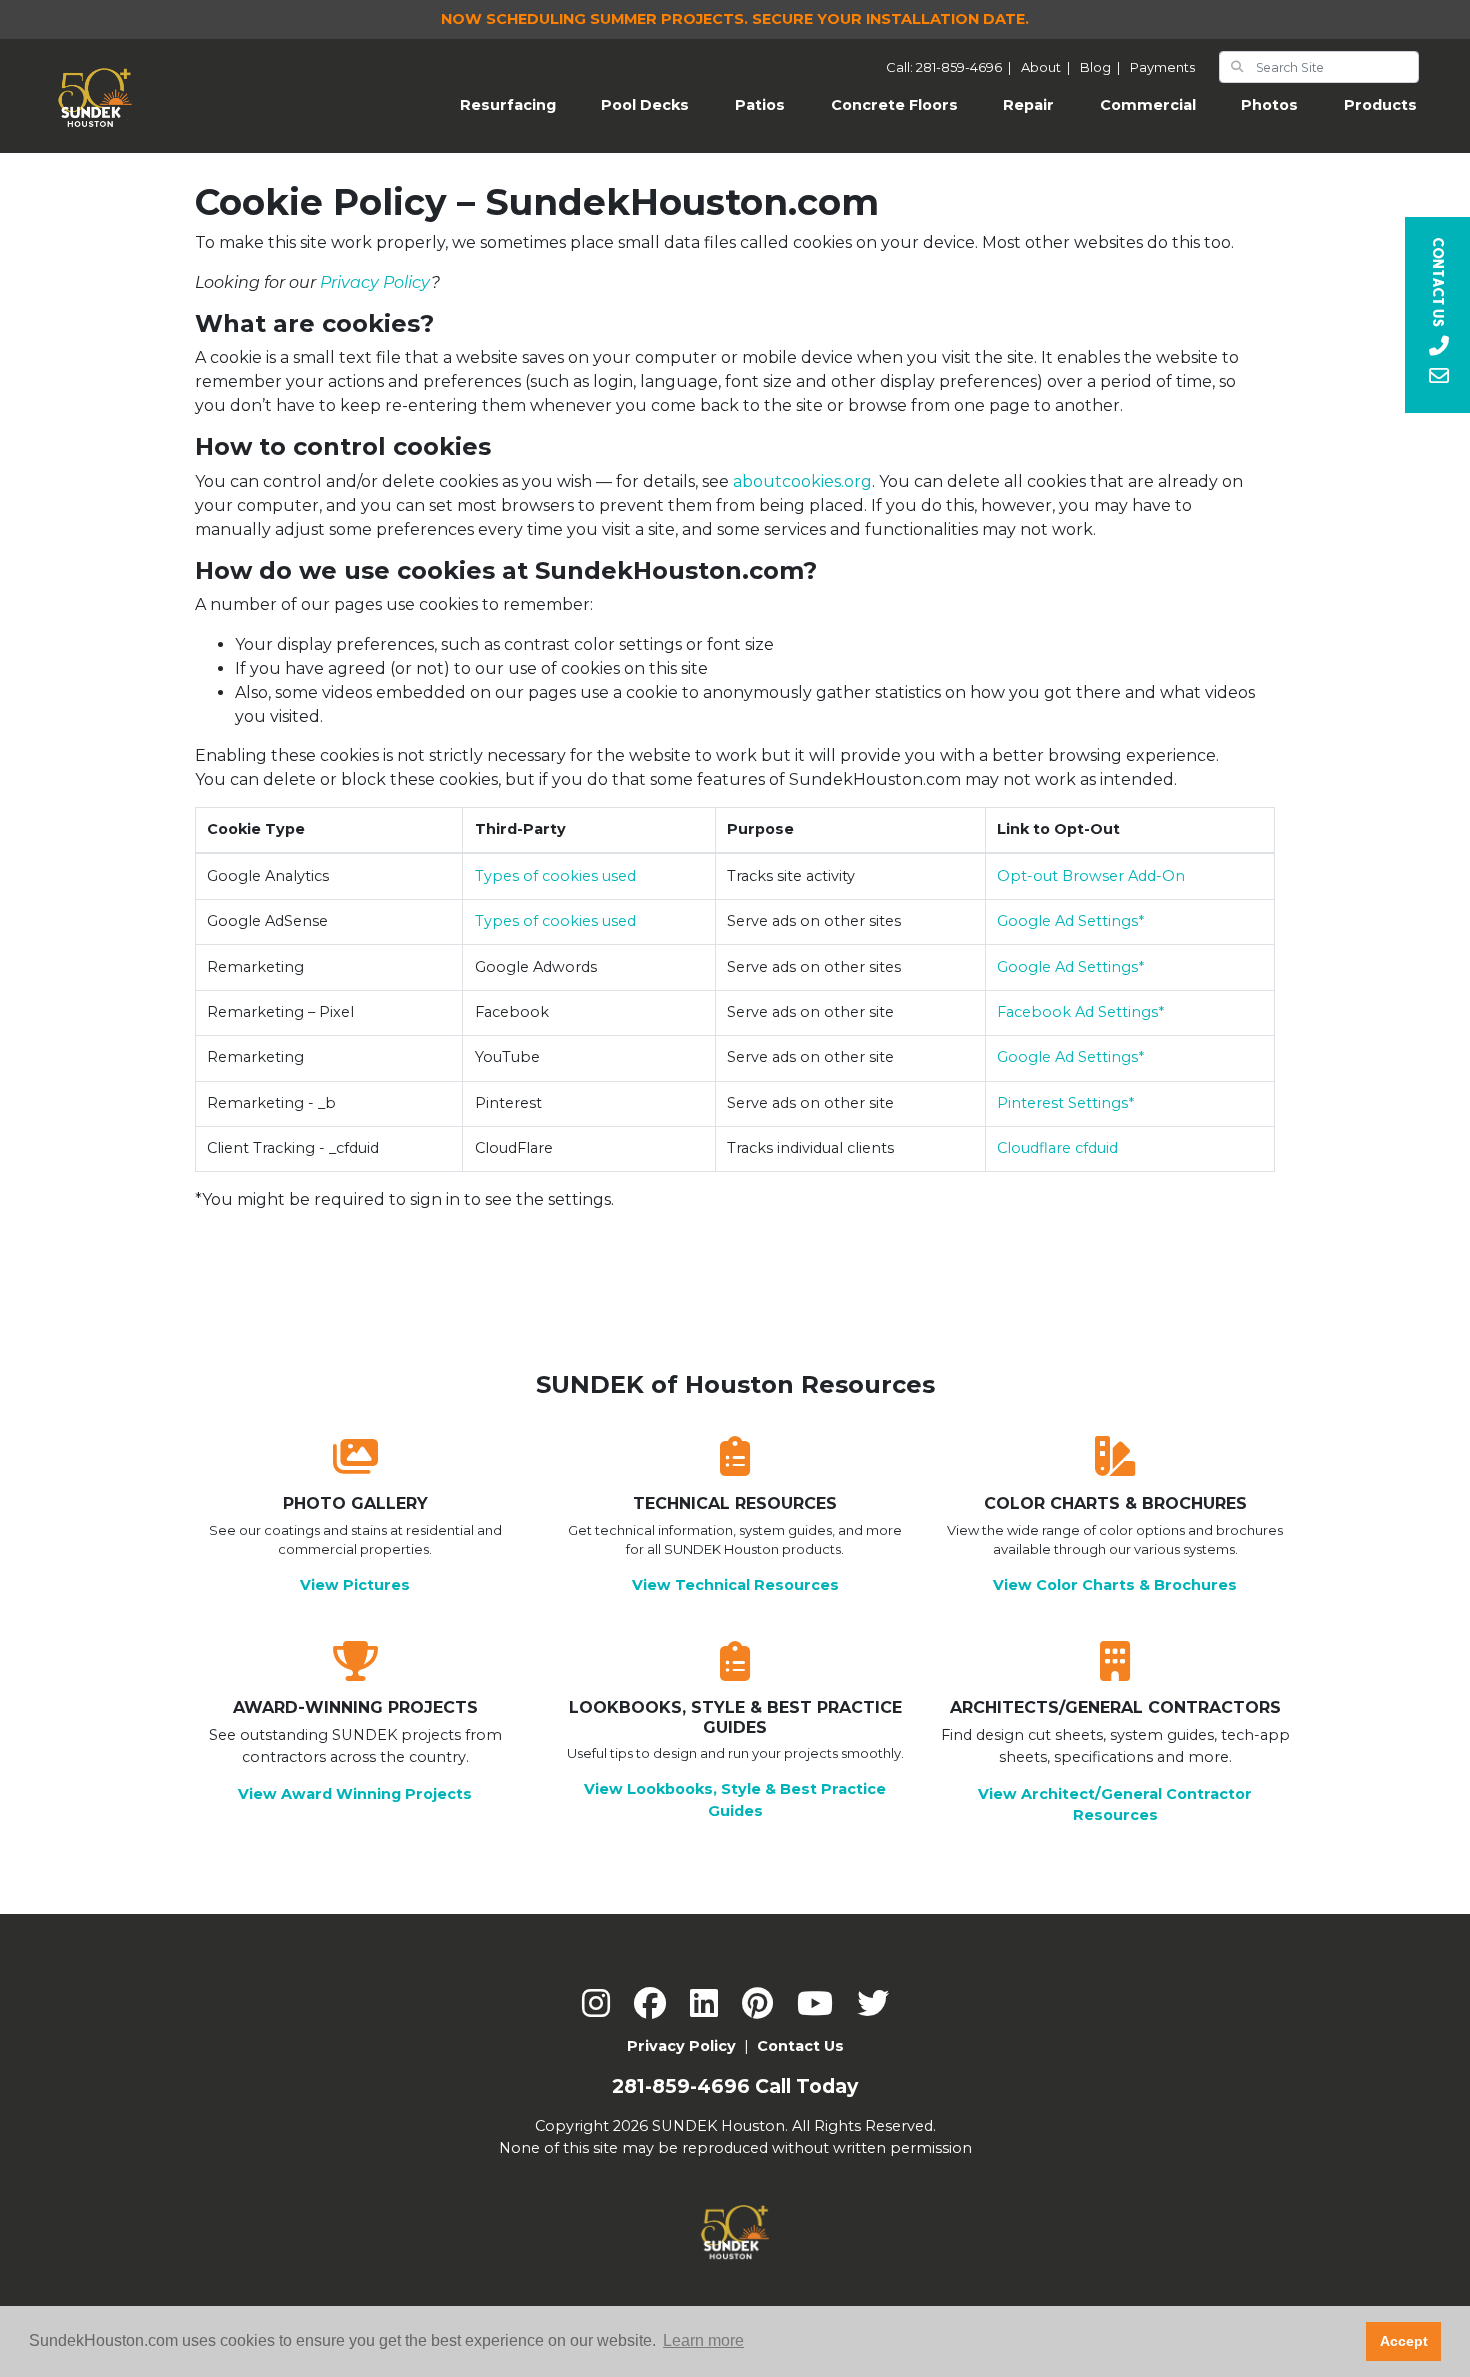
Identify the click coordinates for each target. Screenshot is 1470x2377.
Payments (1162, 67)
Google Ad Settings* (1070, 921)
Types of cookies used (555, 876)
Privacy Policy (375, 282)
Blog (1103, 67)
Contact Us (800, 2046)
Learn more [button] (703, 2340)
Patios (760, 105)
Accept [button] (1404, 2341)
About (1048, 67)
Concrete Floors (894, 105)
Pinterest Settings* (1065, 1103)
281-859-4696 (681, 2086)
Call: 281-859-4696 (951, 67)
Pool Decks (645, 105)
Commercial (1148, 105)
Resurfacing (519, 104)
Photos (1269, 105)
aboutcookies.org (802, 481)
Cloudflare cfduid (1057, 1148)
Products (1380, 105)
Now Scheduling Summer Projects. (735, 19)
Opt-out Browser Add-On (1091, 876)
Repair (1028, 105)
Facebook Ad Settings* (1080, 1012)
